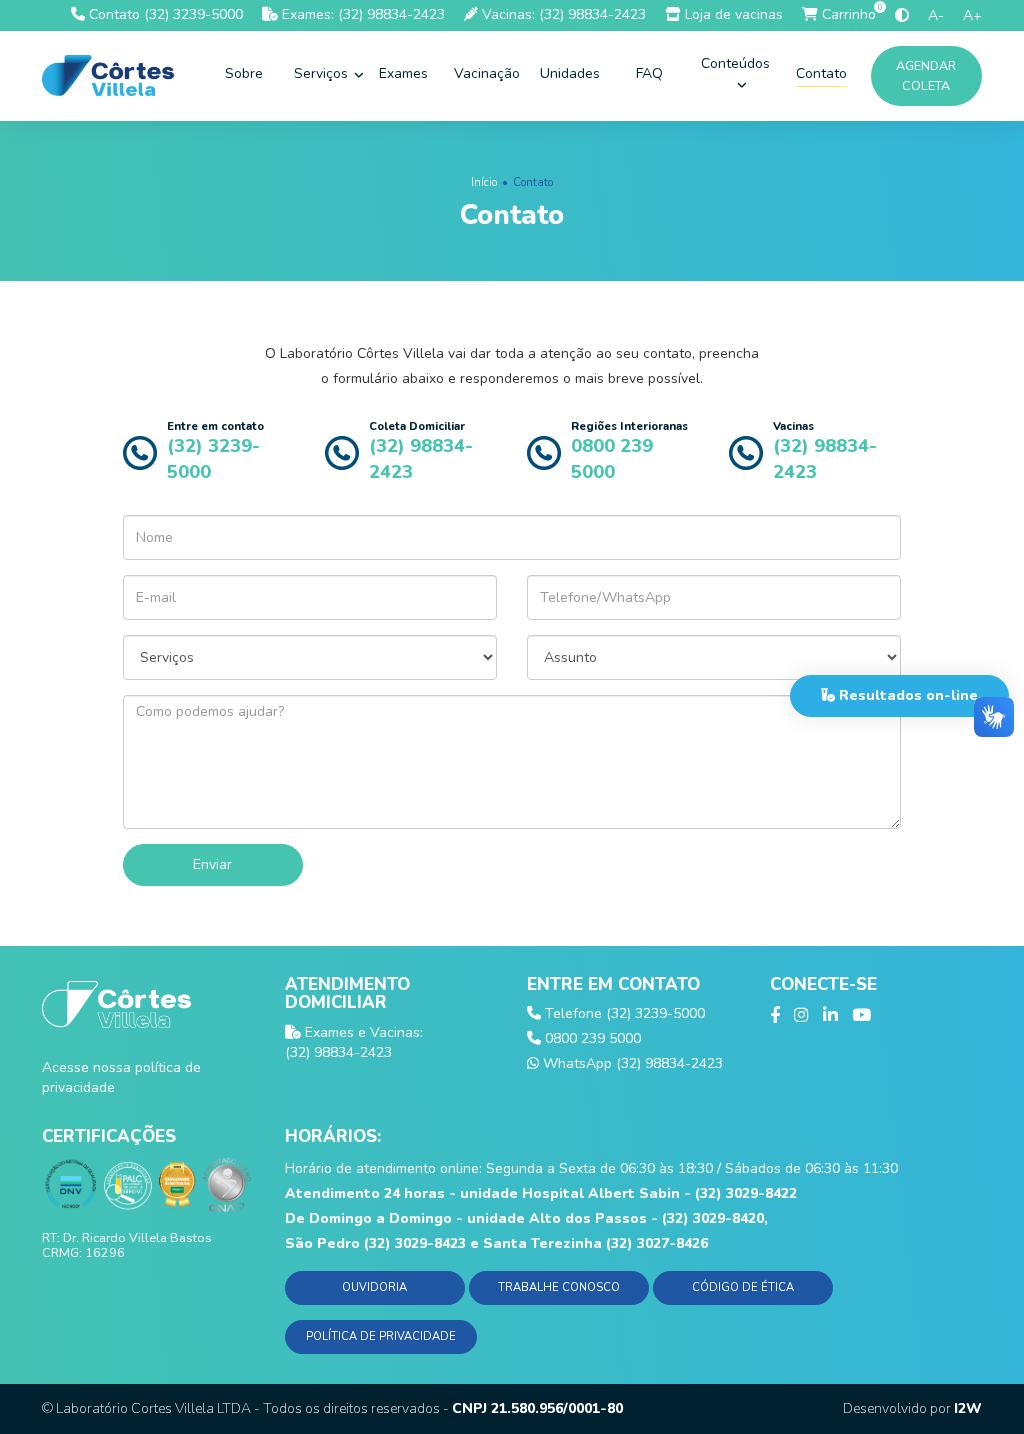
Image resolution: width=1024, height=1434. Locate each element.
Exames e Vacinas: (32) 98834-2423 (354, 1042)
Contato (821, 73)
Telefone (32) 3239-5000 (623, 1013)
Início (484, 182)
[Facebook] (775, 1016)
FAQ (649, 73)
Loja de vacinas (732, 14)
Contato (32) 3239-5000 (164, 14)
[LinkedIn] (830, 1016)
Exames (403, 73)
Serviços (323, 73)
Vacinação (487, 73)
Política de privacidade (381, 1336)
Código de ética (743, 1287)
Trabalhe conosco (559, 1287)
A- (936, 15)
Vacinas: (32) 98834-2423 (562, 14)
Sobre (244, 73)
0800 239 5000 (591, 1038)
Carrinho (847, 14)
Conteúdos (735, 63)
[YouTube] (861, 1016)
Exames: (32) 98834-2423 (361, 14)
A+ (972, 15)
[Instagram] (801, 1016)
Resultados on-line (906, 695)
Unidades (570, 73)
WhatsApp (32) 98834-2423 (631, 1063)
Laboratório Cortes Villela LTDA (153, 1408)
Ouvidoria (374, 1287)
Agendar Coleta (927, 75)
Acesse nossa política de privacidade (121, 1077)
